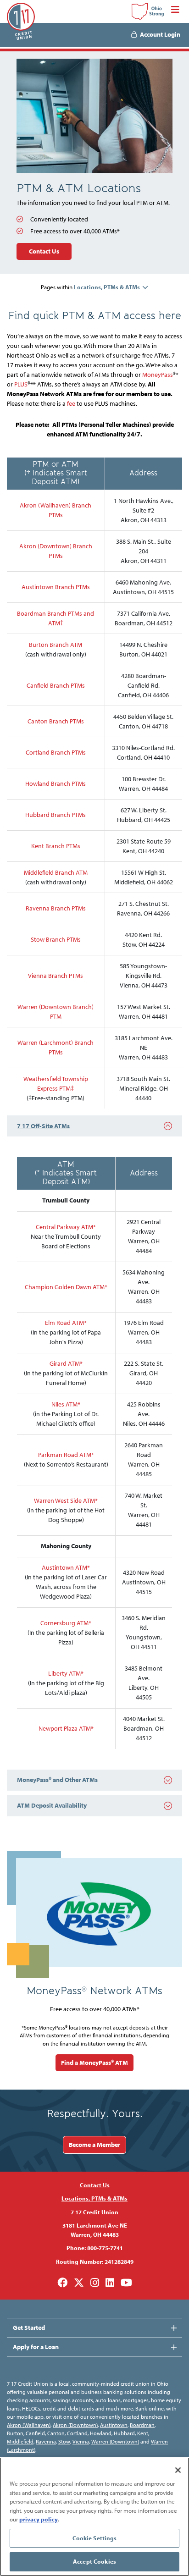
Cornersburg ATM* (66, 1623)
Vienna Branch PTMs (56, 976)
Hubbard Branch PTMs (56, 815)
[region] (94, 2517)
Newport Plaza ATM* (66, 1728)
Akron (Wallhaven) (29, 2425)
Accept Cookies (94, 2561)
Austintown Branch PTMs (56, 587)
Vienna (81, 2441)
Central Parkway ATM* (66, 1227)
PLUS (21, 384)
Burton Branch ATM (56, 645)
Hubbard (124, 2433)
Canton (56, 2433)
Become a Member (94, 2145)
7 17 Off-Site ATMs (43, 1126)
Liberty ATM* (66, 1673)
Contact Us (44, 251)
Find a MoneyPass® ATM (94, 2063)
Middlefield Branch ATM (56, 872)
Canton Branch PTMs (56, 721)
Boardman (142, 2425)
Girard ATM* (66, 1363)
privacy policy (39, 2519)
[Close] (178, 2470)
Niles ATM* (66, 1404)
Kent (143, 2433)
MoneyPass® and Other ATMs (57, 1780)
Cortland (77, 2433)
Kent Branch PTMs (56, 846)
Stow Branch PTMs (56, 939)
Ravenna (46, 2441)
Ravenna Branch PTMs (56, 908)
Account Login (160, 34)
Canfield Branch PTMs (56, 685)
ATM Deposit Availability (52, 1805)
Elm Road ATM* (66, 1323)
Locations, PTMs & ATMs (94, 2198)
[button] (111, 287)
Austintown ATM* (66, 1567)
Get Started (29, 2328)
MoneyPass (158, 375)
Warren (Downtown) (115, 2441)
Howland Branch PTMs (56, 783)
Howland (101, 2433)
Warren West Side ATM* (66, 1500)
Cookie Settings (95, 2538)
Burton (15, 2433)
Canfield (35, 2433)
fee (71, 403)
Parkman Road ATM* (66, 1455)
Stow (64, 2441)
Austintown (114, 2425)
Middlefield (20, 2441)
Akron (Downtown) (75, 2425)
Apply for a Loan (36, 2347)
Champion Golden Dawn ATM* (66, 1287)
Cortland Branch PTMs (56, 752)
